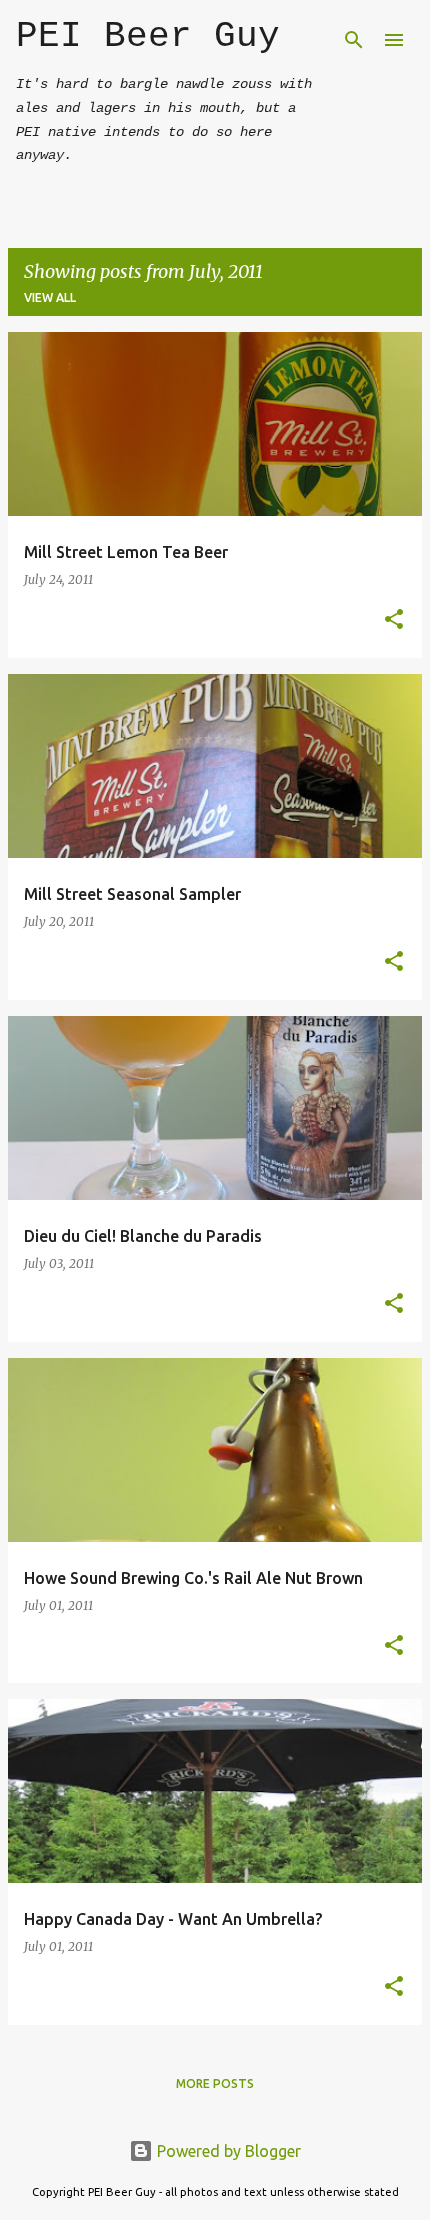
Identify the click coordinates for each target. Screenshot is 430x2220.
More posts (215, 2083)
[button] (394, 620)
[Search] (354, 40)
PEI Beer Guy (148, 36)
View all (50, 297)
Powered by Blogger (227, 2151)
